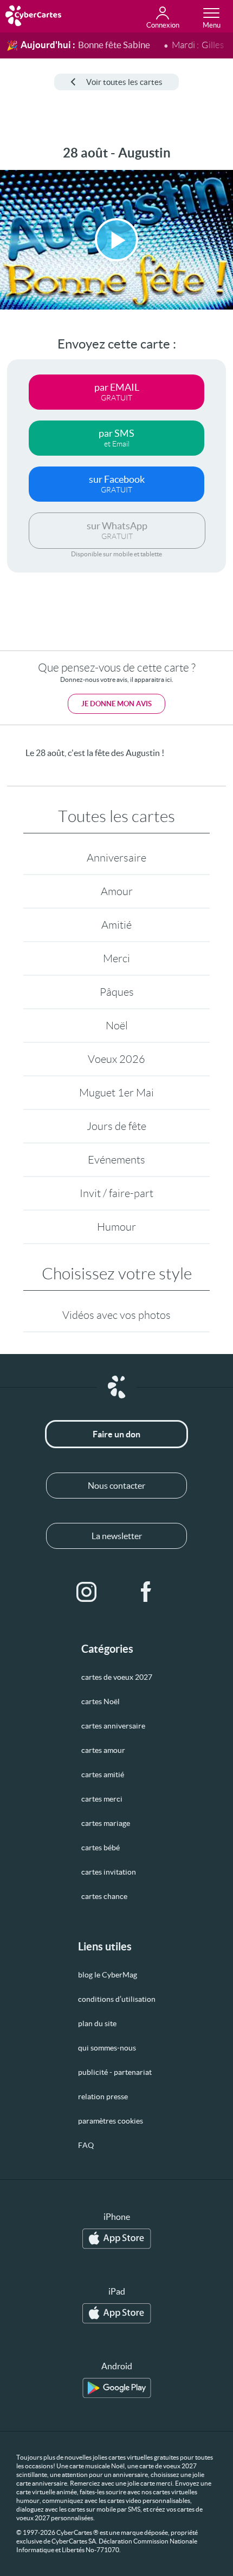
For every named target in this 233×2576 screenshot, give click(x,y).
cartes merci (102, 1799)
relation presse (103, 2097)
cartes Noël (101, 1701)
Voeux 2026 (116, 1059)
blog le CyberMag (108, 1975)
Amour (117, 891)
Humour (116, 1227)
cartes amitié (103, 1775)
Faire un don (116, 1434)
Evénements (116, 1160)
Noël (117, 1026)
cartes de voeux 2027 (117, 1677)
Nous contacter (116, 1486)
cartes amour (103, 1750)
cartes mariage (106, 1823)
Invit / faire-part (116, 1193)
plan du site (97, 2023)
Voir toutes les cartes (124, 82)
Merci (116, 958)
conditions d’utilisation (117, 1999)
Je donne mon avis (116, 704)
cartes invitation (109, 1872)
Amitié (116, 925)
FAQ (86, 2145)
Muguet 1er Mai (116, 1093)
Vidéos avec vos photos (116, 1315)
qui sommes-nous (107, 2048)
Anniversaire (116, 858)
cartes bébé (101, 1848)
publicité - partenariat (115, 2072)
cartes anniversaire (113, 1726)
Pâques (117, 992)
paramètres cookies (111, 2121)
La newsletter (117, 1536)
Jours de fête (116, 1126)
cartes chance (104, 1896)
